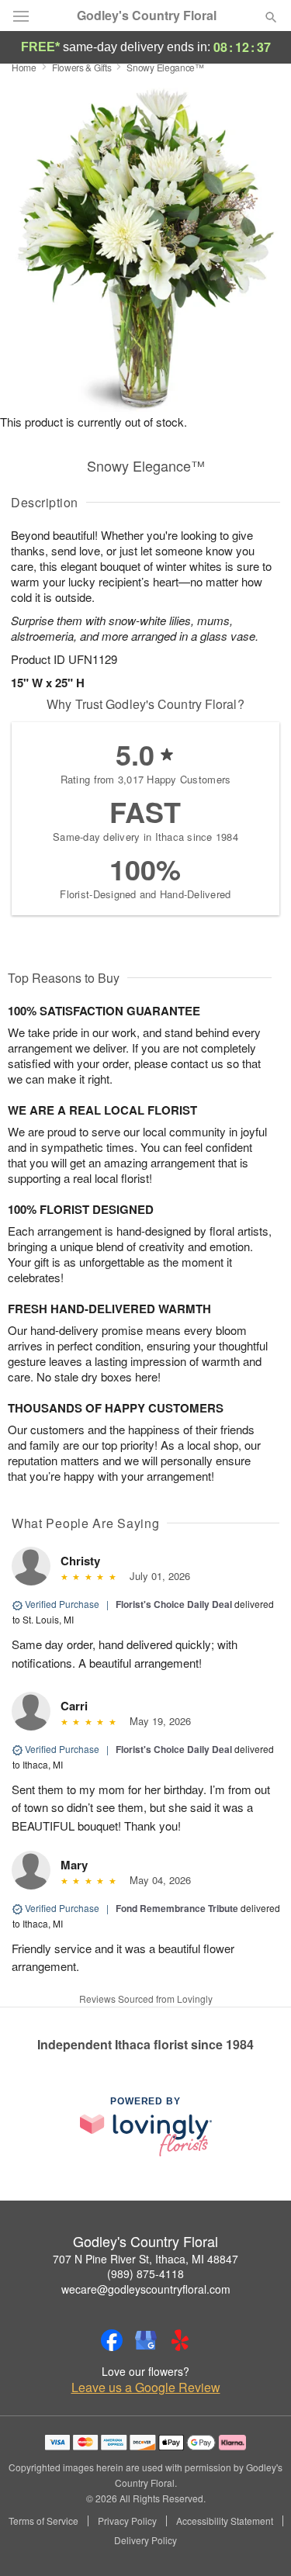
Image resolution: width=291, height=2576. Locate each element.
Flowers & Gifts (82, 67)
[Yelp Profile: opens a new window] (180, 2340)
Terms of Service (43, 2521)
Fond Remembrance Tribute (177, 1908)
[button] (258, 2541)
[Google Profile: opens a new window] (146, 2340)
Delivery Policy (145, 2540)
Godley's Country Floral (147, 16)
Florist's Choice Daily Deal (174, 1604)
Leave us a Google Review (146, 2388)
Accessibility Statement (225, 2521)
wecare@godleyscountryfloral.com (146, 2289)
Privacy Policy (127, 2521)
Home (24, 67)
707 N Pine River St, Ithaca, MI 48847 (145, 2259)
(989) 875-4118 (145, 2273)
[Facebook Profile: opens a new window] (112, 2340)
